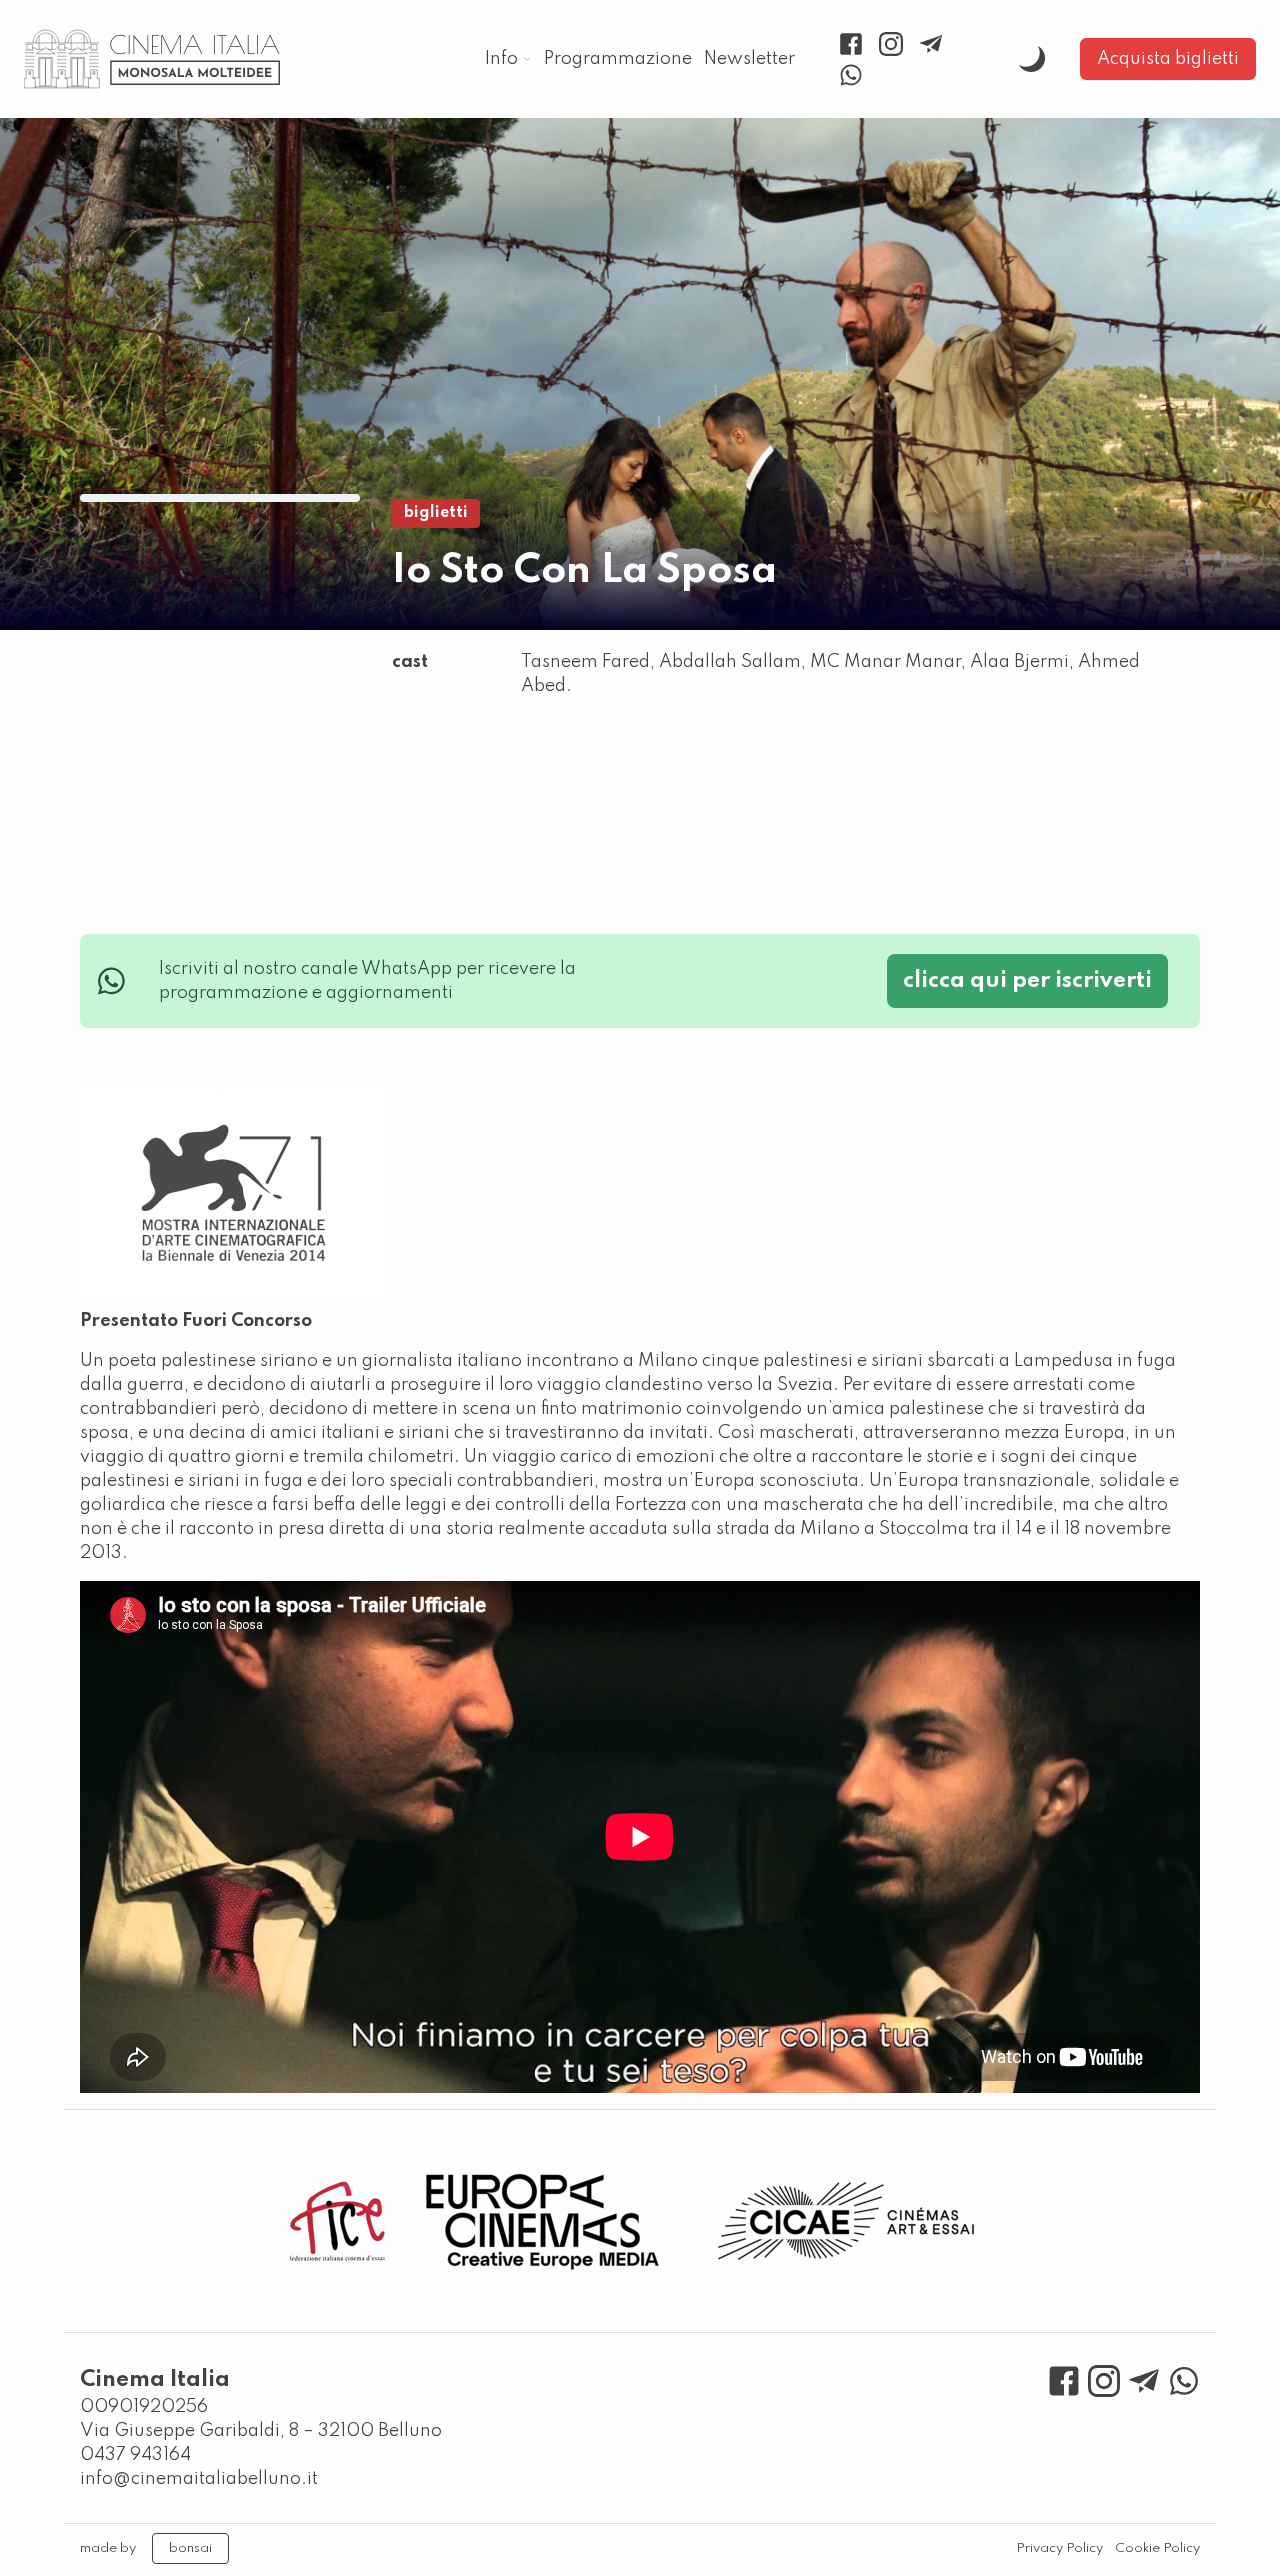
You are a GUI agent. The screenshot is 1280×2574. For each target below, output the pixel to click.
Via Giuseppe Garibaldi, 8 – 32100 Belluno (261, 2431)
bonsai (190, 2548)
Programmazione (618, 59)
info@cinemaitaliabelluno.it (199, 2479)
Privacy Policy (1059, 2548)
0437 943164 (135, 2455)
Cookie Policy (1157, 2548)
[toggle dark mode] (1032, 59)
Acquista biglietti (1168, 59)
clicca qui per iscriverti (1027, 981)
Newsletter (749, 59)
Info (501, 59)
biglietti (436, 513)
